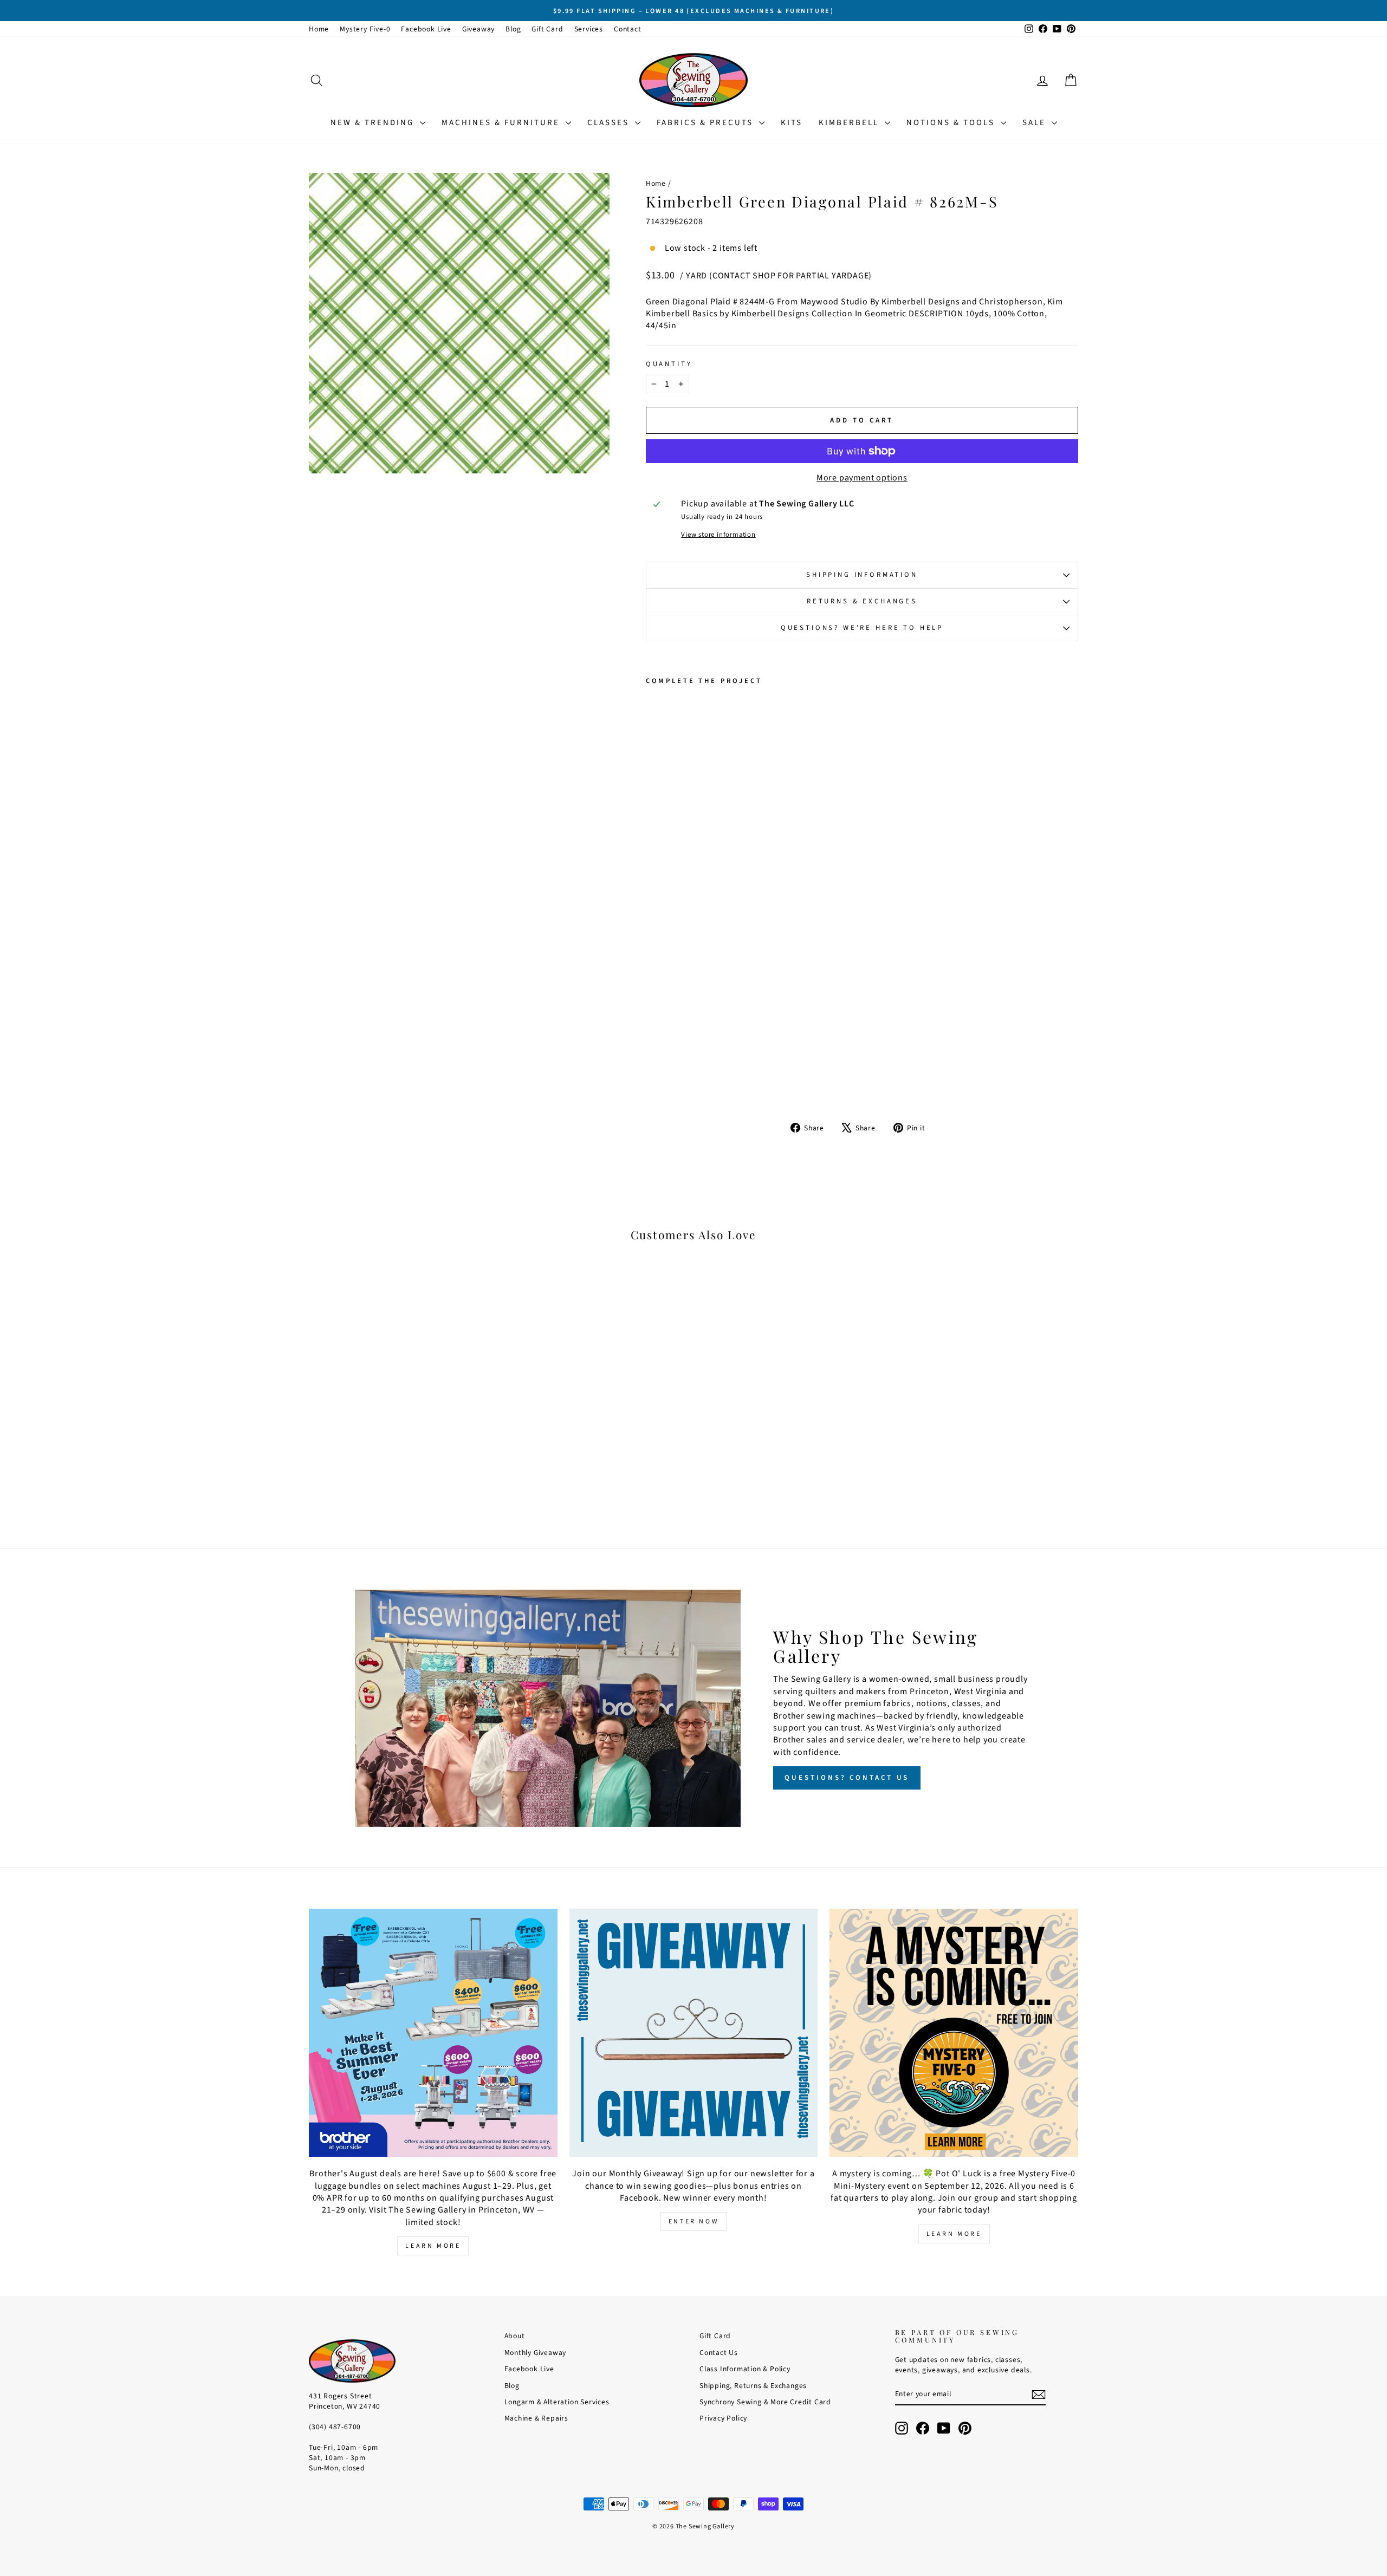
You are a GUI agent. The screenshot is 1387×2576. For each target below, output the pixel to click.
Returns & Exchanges (862, 601)
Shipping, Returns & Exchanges (753, 2386)
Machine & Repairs (537, 2418)
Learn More (433, 2246)
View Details (401, 1439)
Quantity (669, 364)
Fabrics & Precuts (707, 123)
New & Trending (374, 123)
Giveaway (478, 29)
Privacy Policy (723, 2418)
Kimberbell (850, 123)
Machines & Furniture (502, 123)
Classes (610, 123)
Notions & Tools (952, 123)
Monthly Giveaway (536, 2353)
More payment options (862, 478)
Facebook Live (426, 29)
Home (319, 29)
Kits (792, 123)
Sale (1036, 123)
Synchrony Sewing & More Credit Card (765, 2402)
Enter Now (693, 2222)
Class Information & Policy (745, 2369)
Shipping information (862, 575)
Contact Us (719, 2353)
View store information (718, 535)
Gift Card (547, 29)
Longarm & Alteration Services (557, 2402)
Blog (513, 29)
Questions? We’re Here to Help (862, 628)
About (515, 2336)
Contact (628, 29)
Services (589, 29)
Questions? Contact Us (847, 1778)
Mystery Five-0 (365, 29)
